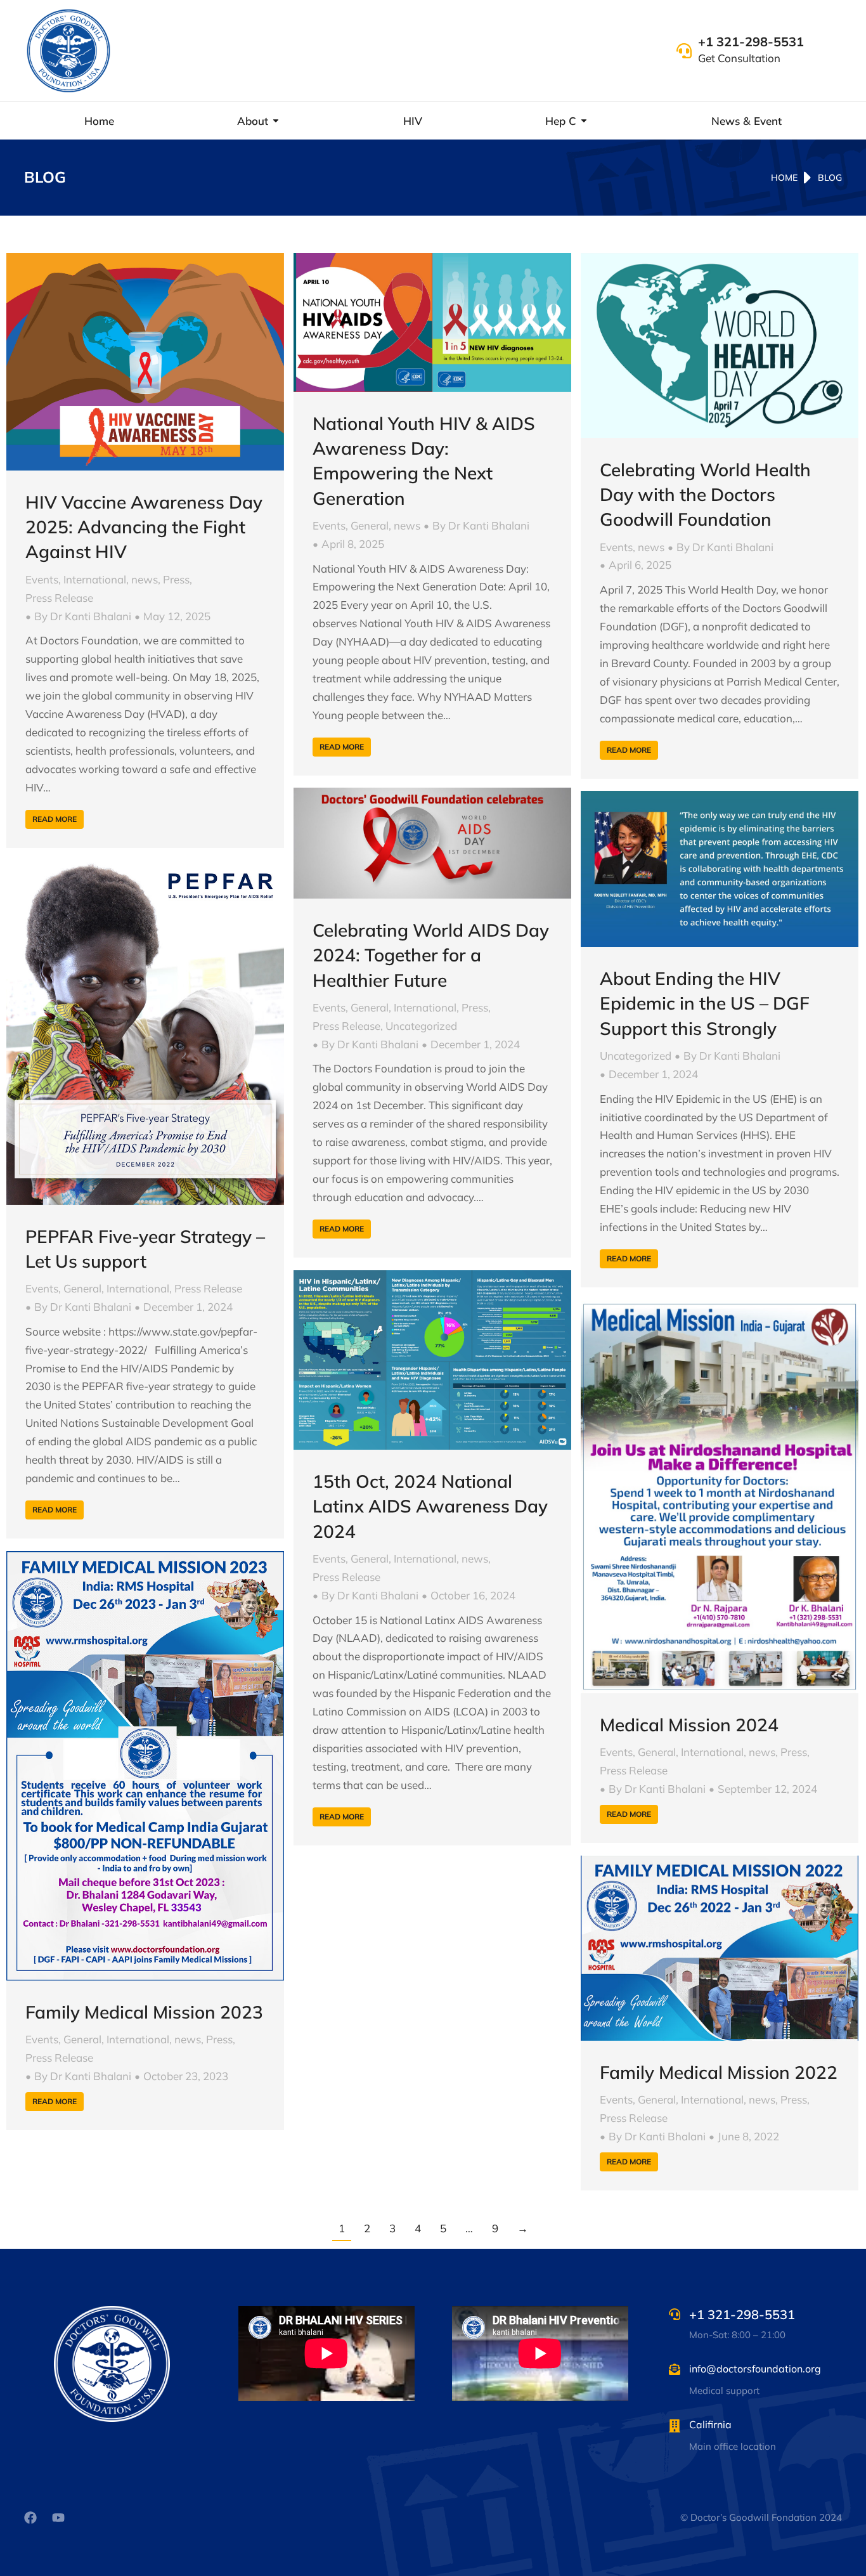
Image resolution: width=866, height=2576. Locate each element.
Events (42, 579)
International (95, 579)
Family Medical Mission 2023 (144, 2012)
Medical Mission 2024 (689, 1725)
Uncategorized (421, 1026)
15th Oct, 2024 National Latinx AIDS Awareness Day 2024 (430, 1506)
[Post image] (145, 362)
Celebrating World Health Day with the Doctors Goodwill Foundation (705, 494)
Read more (55, 819)
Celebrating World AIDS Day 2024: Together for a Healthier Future (431, 955)
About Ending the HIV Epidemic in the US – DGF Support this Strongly (705, 1003)
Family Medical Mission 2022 (719, 2072)
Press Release (59, 598)
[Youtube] (58, 2518)
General (370, 525)
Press (176, 579)
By (83, 616)
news (145, 579)
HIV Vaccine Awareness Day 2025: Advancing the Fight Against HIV (144, 527)
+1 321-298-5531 (751, 42)
